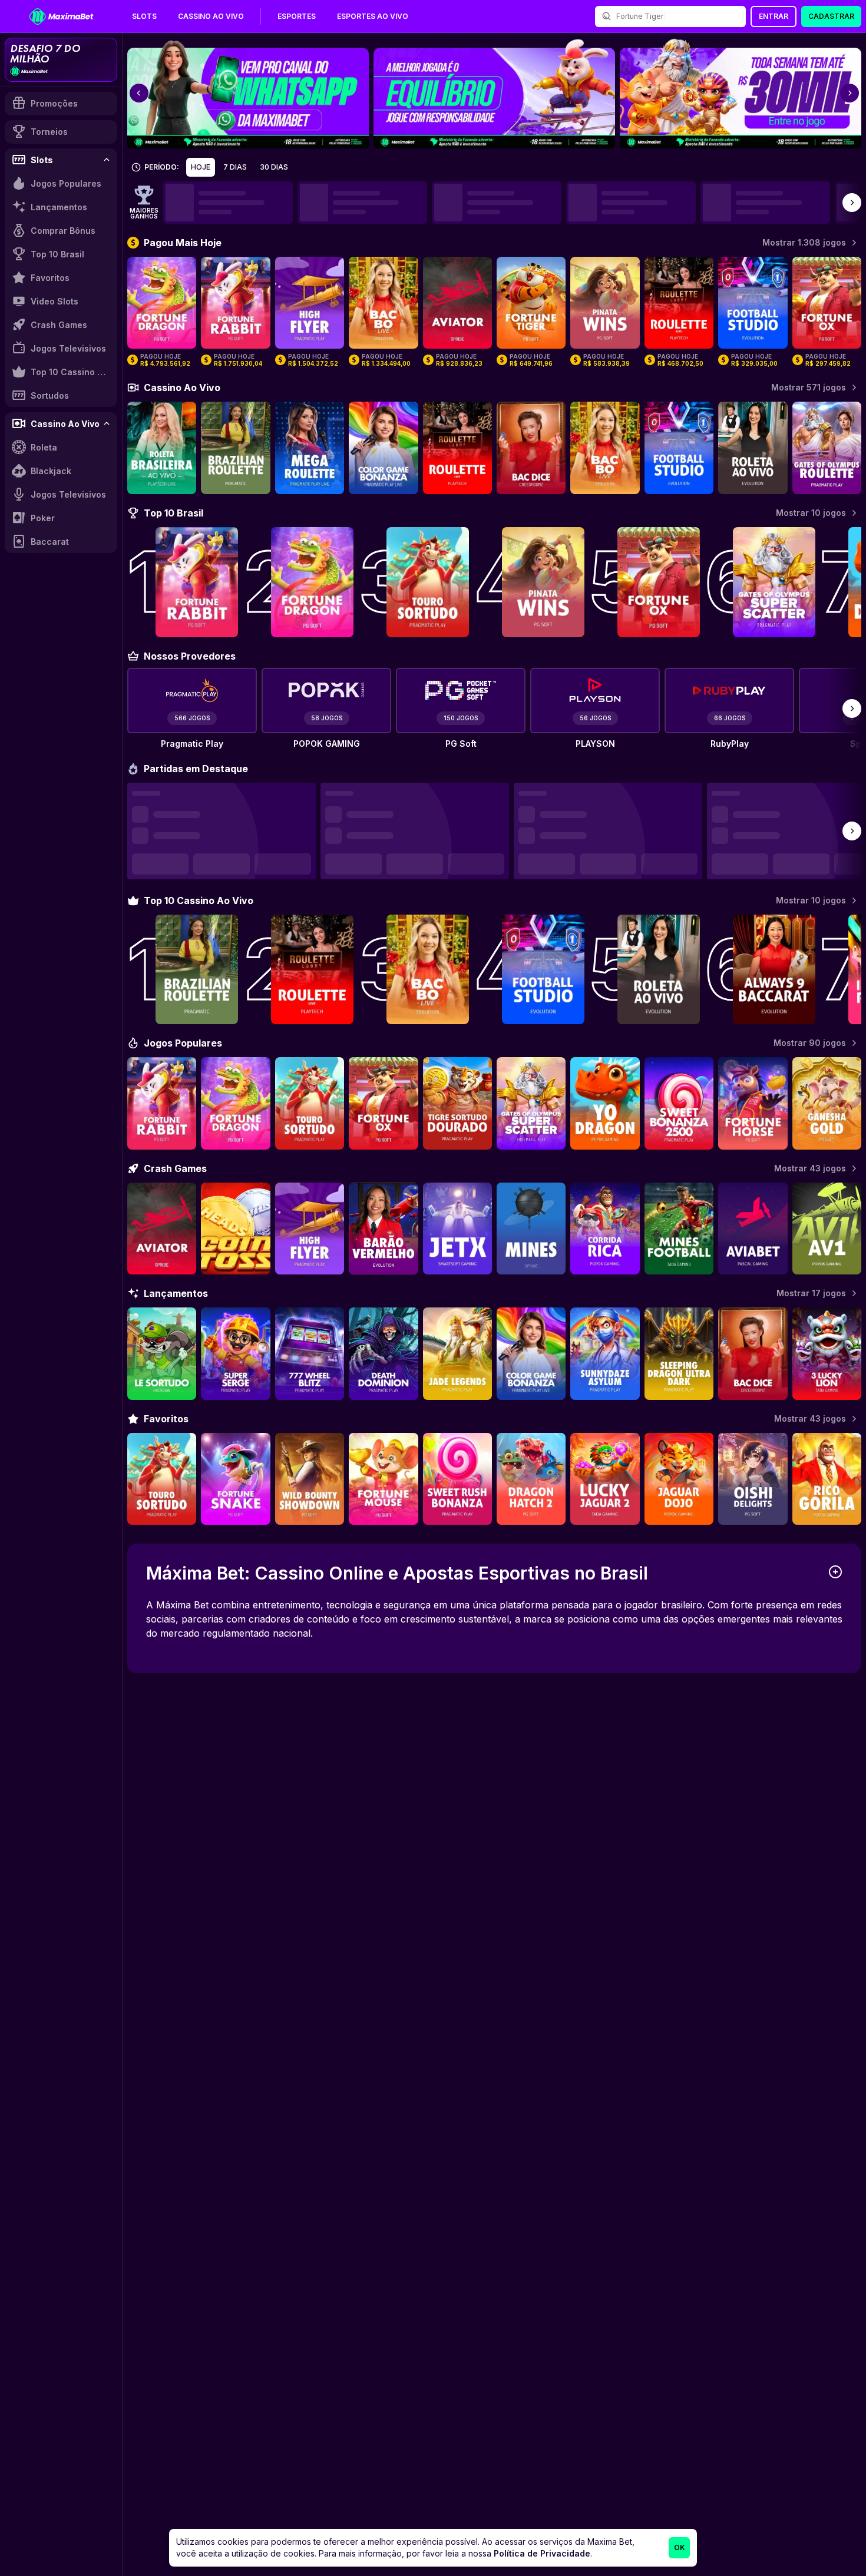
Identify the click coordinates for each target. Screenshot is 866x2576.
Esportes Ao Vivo (373, 16)
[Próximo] (852, 203)
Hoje (201, 167)
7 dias (235, 167)
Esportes (297, 16)
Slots (144, 16)
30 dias (274, 167)
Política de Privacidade (542, 2553)
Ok (680, 2547)
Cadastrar (831, 16)
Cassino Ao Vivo (211, 16)
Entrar (774, 16)
